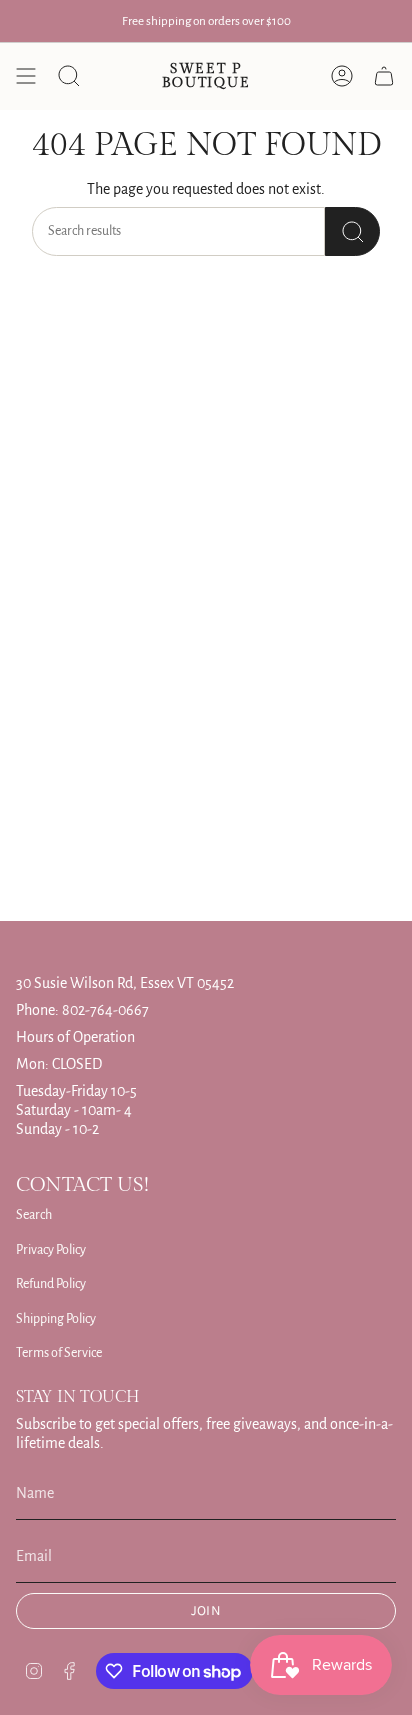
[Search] (352, 231)
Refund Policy (51, 1284)
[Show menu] (26, 76)
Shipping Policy (56, 1319)
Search (34, 1215)
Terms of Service (59, 1353)
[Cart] (384, 76)
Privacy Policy (51, 1250)
